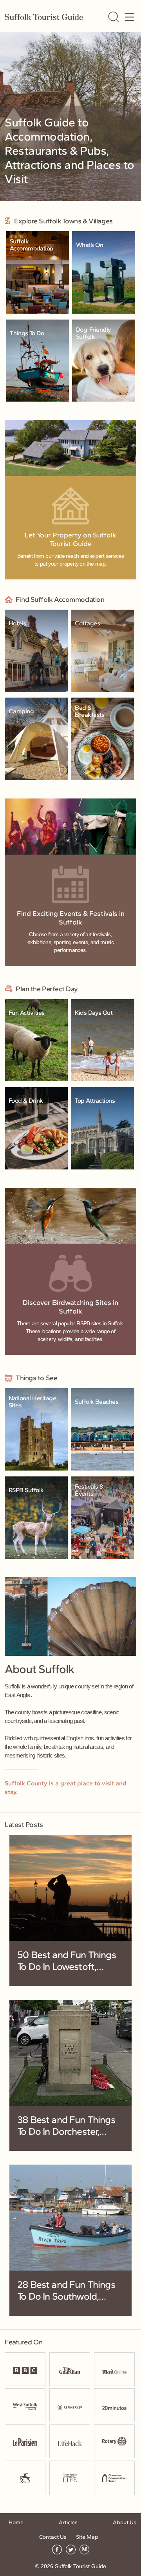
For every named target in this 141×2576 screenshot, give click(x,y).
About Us (125, 2522)
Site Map (87, 2537)
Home (16, 2522)
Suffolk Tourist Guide (80, 2566)
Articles (68, 2522)
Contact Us (53, 2537)
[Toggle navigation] (129, 17)
